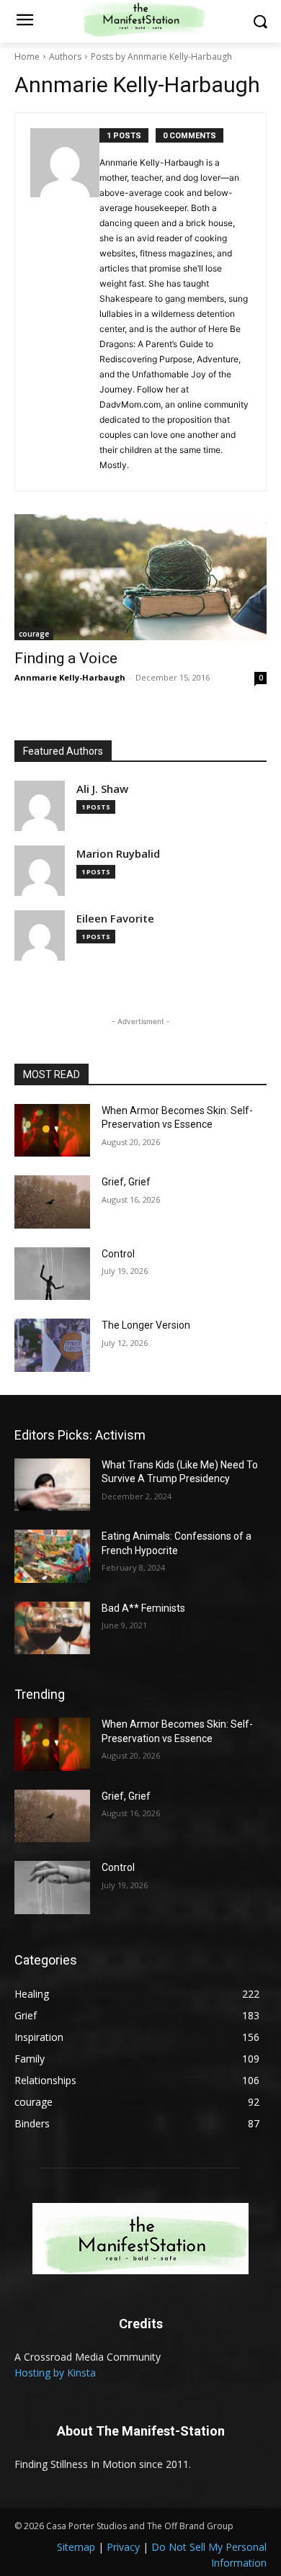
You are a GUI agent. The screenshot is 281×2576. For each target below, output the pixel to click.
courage (34, 634)
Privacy (123, 2547)
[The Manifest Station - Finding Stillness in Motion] (140, 2239)
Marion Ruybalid (118, 854)
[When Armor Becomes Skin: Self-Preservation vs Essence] (52, 1131)
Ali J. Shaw (102, 789)
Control (118, 1254)
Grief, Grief (126, 1182)
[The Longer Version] (52, 1345)
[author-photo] (65, 302)
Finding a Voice (66, 658)
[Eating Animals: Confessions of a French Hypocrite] (52, 1556)
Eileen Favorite (115, 919)
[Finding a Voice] (140, 577)
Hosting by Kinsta (55, 2373)
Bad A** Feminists (143, 1608)
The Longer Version (146, 1325)
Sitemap (76, 2547)
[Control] (52, 1274)
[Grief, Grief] (52, 1202)
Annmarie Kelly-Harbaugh (70, 677)
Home (27, 57)
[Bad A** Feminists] (52, 1628)
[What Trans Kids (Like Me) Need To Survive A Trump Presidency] (52, 1485)
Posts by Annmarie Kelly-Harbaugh (161, 57)
